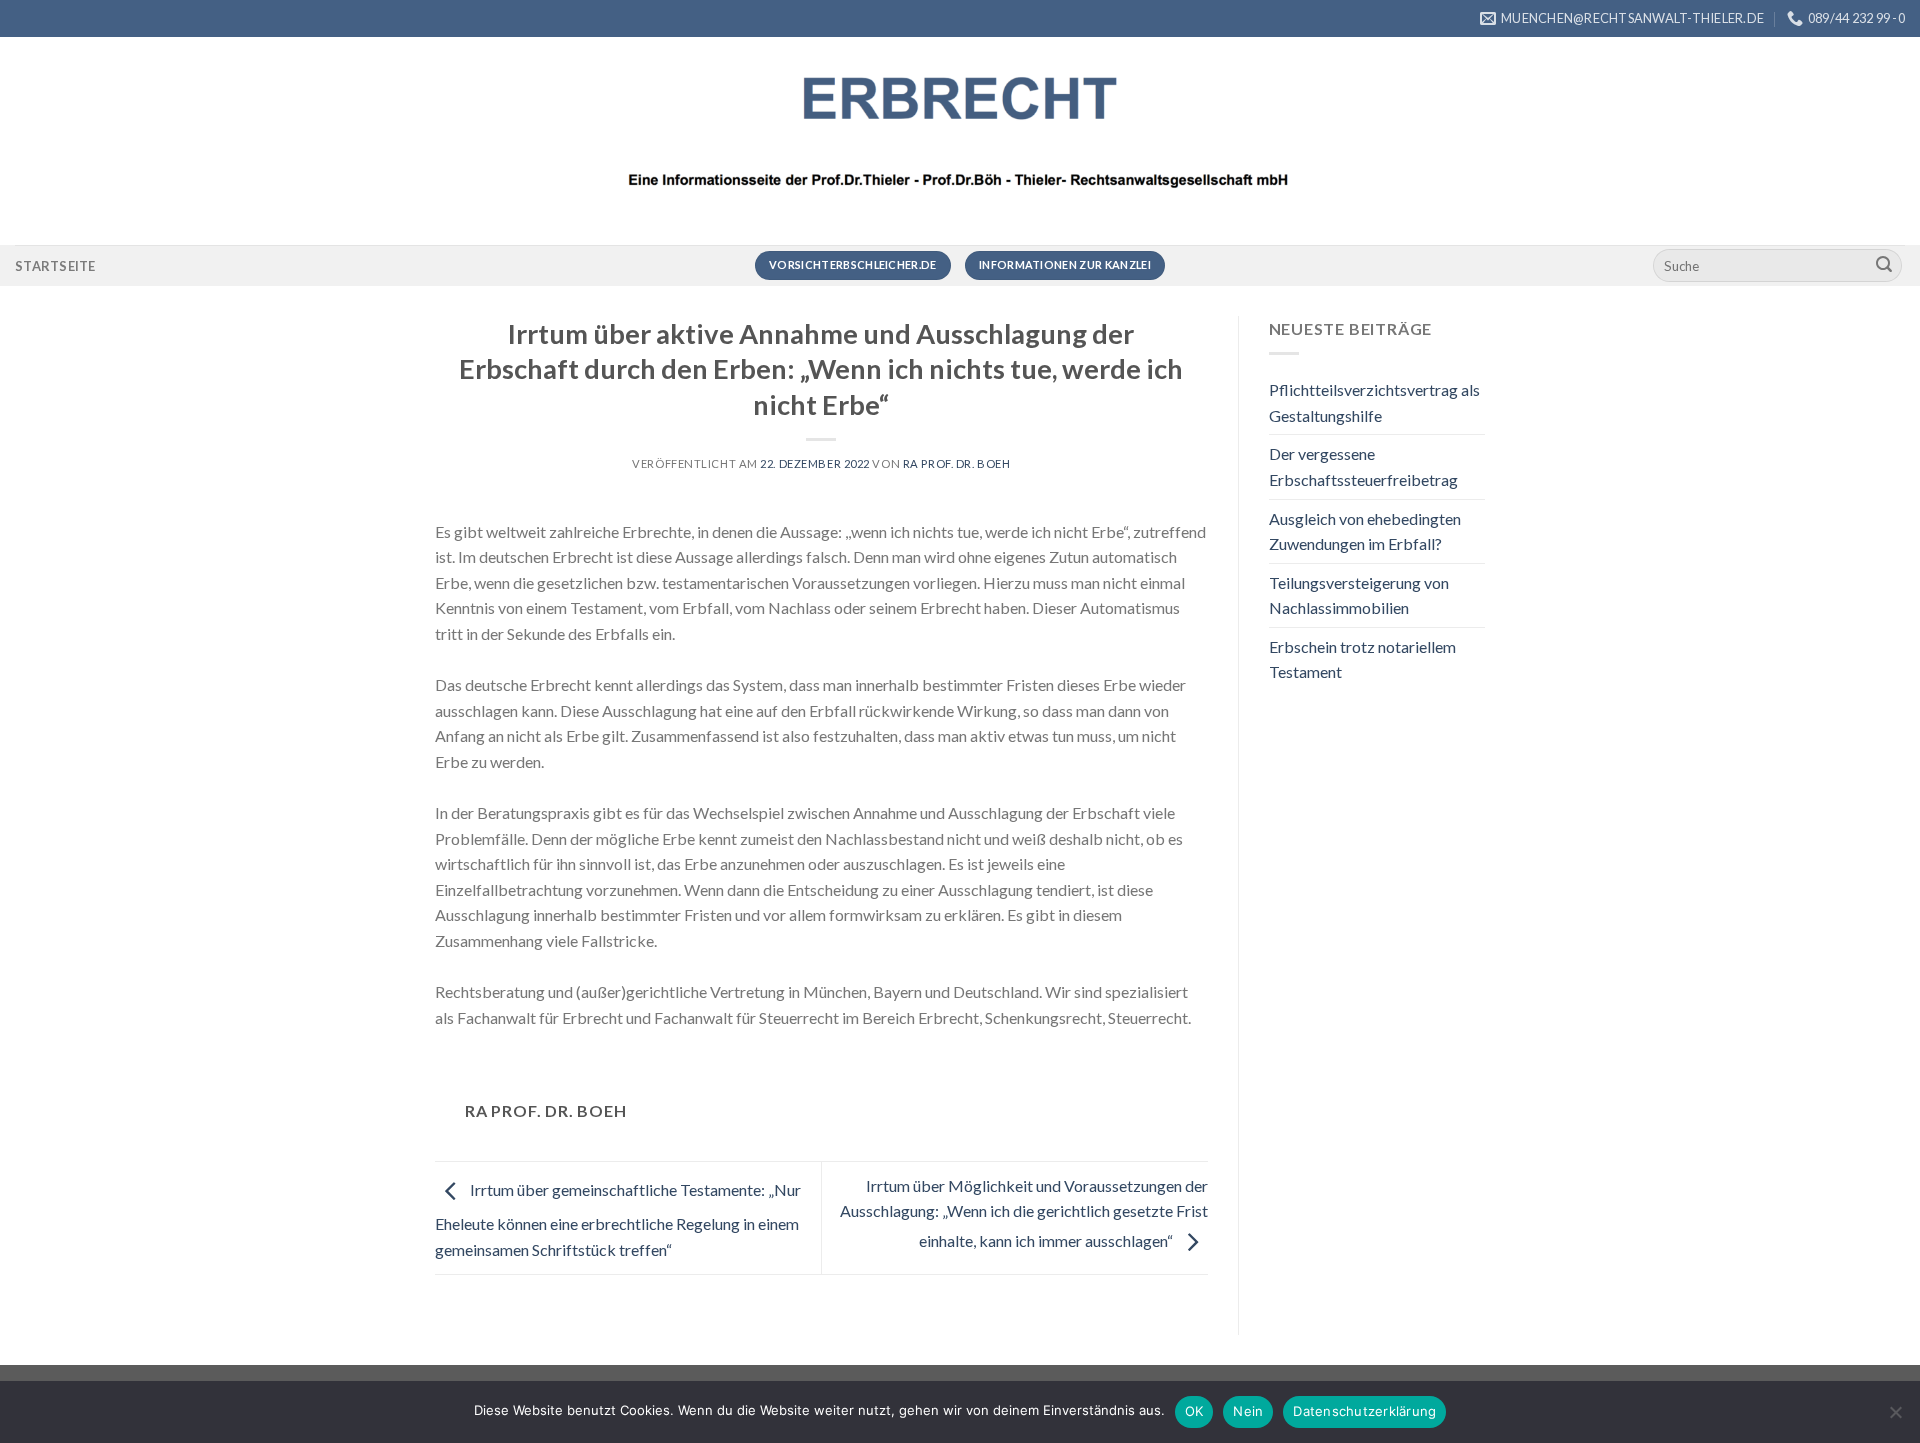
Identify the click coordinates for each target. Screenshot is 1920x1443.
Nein (1248, 1411)
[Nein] (1895, 1418)
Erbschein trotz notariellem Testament (1362, 659)
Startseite (55, 266)
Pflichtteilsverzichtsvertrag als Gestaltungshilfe (1374, 402)
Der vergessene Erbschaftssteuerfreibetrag (1363, 466)
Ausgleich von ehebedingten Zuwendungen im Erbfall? (1365, 531)
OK (1194, 1411)
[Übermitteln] (1884, 266)
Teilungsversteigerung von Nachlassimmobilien (1359, 595)
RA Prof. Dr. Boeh (957, 463)
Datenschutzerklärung (1364, 1411)
